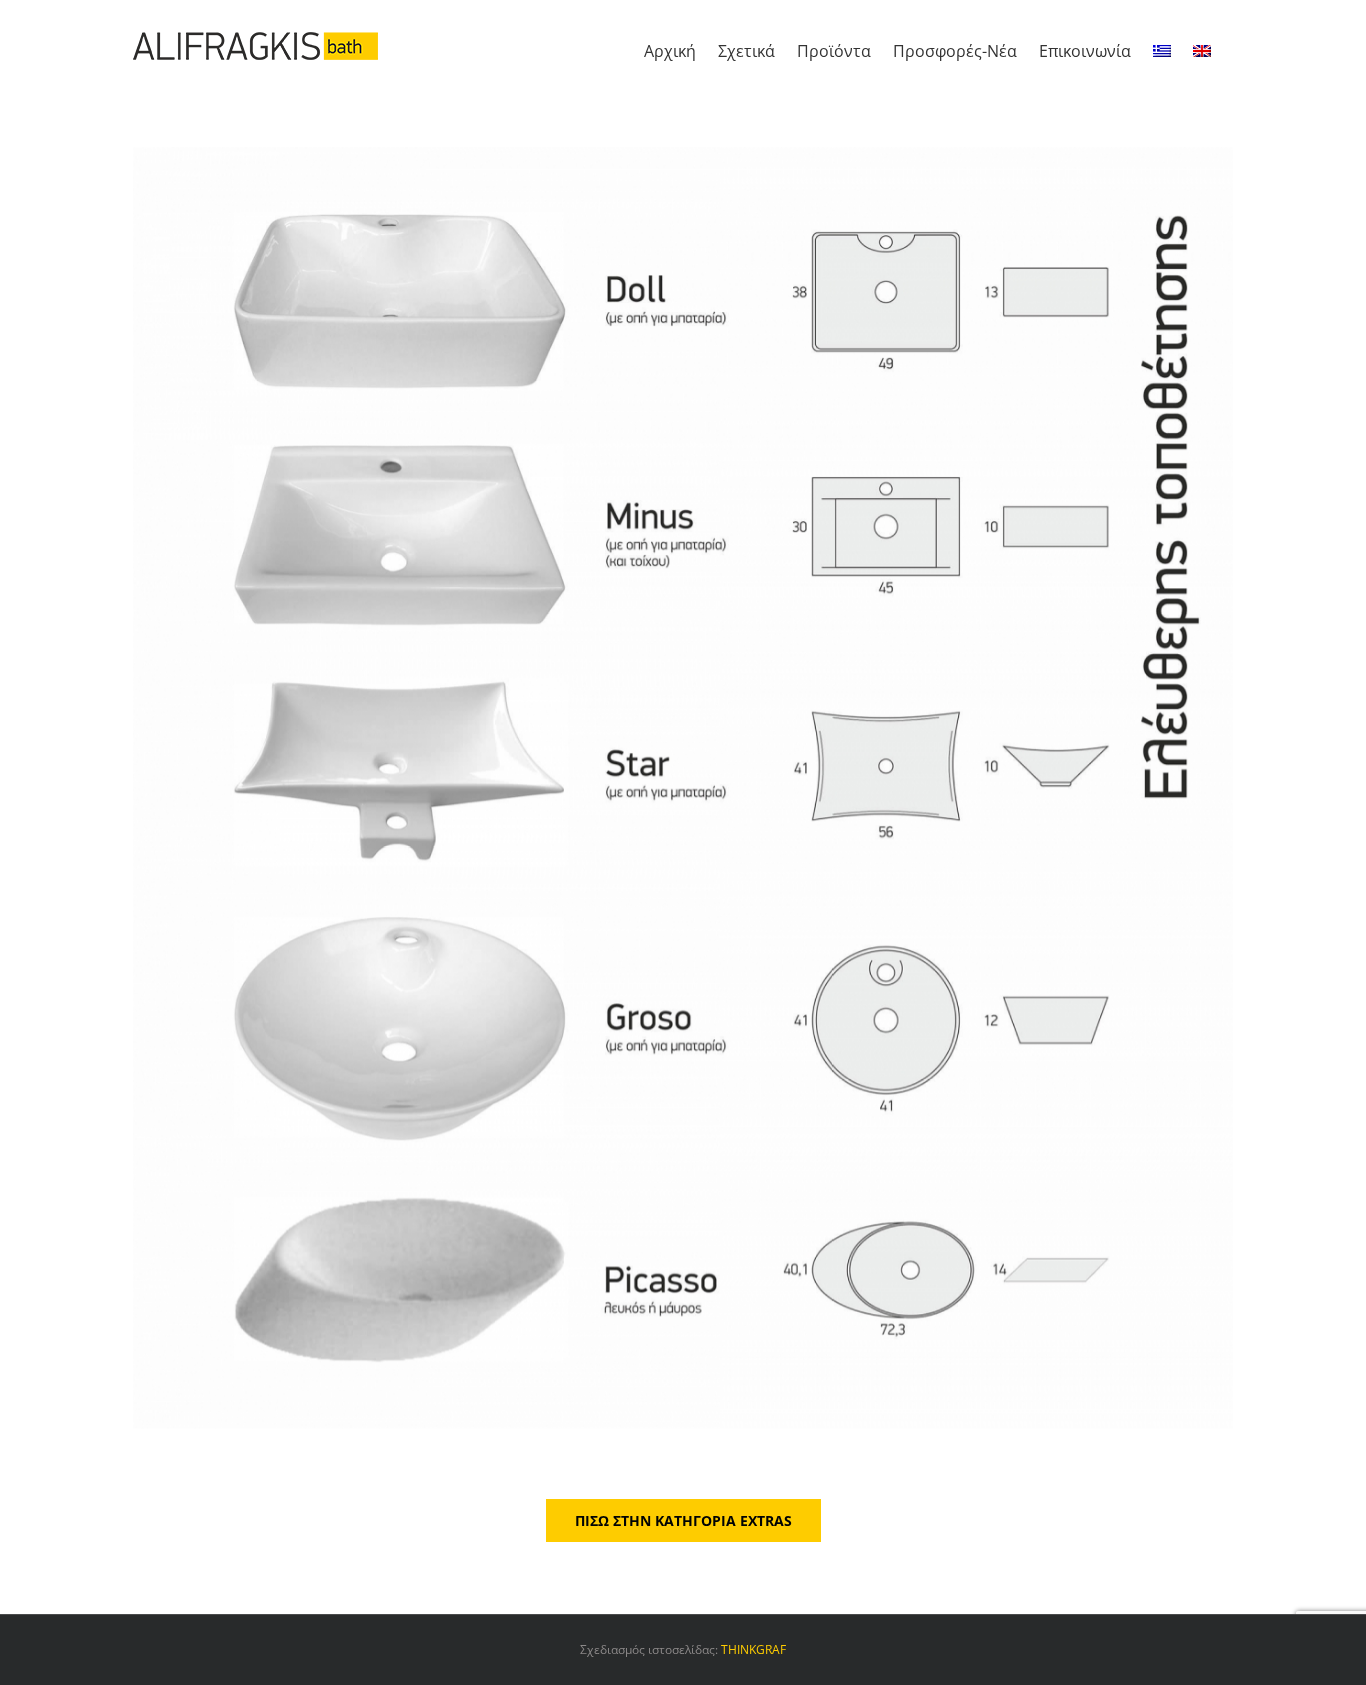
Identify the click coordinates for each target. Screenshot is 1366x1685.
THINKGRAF (753, 1649)
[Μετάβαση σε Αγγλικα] (1202, 46)
